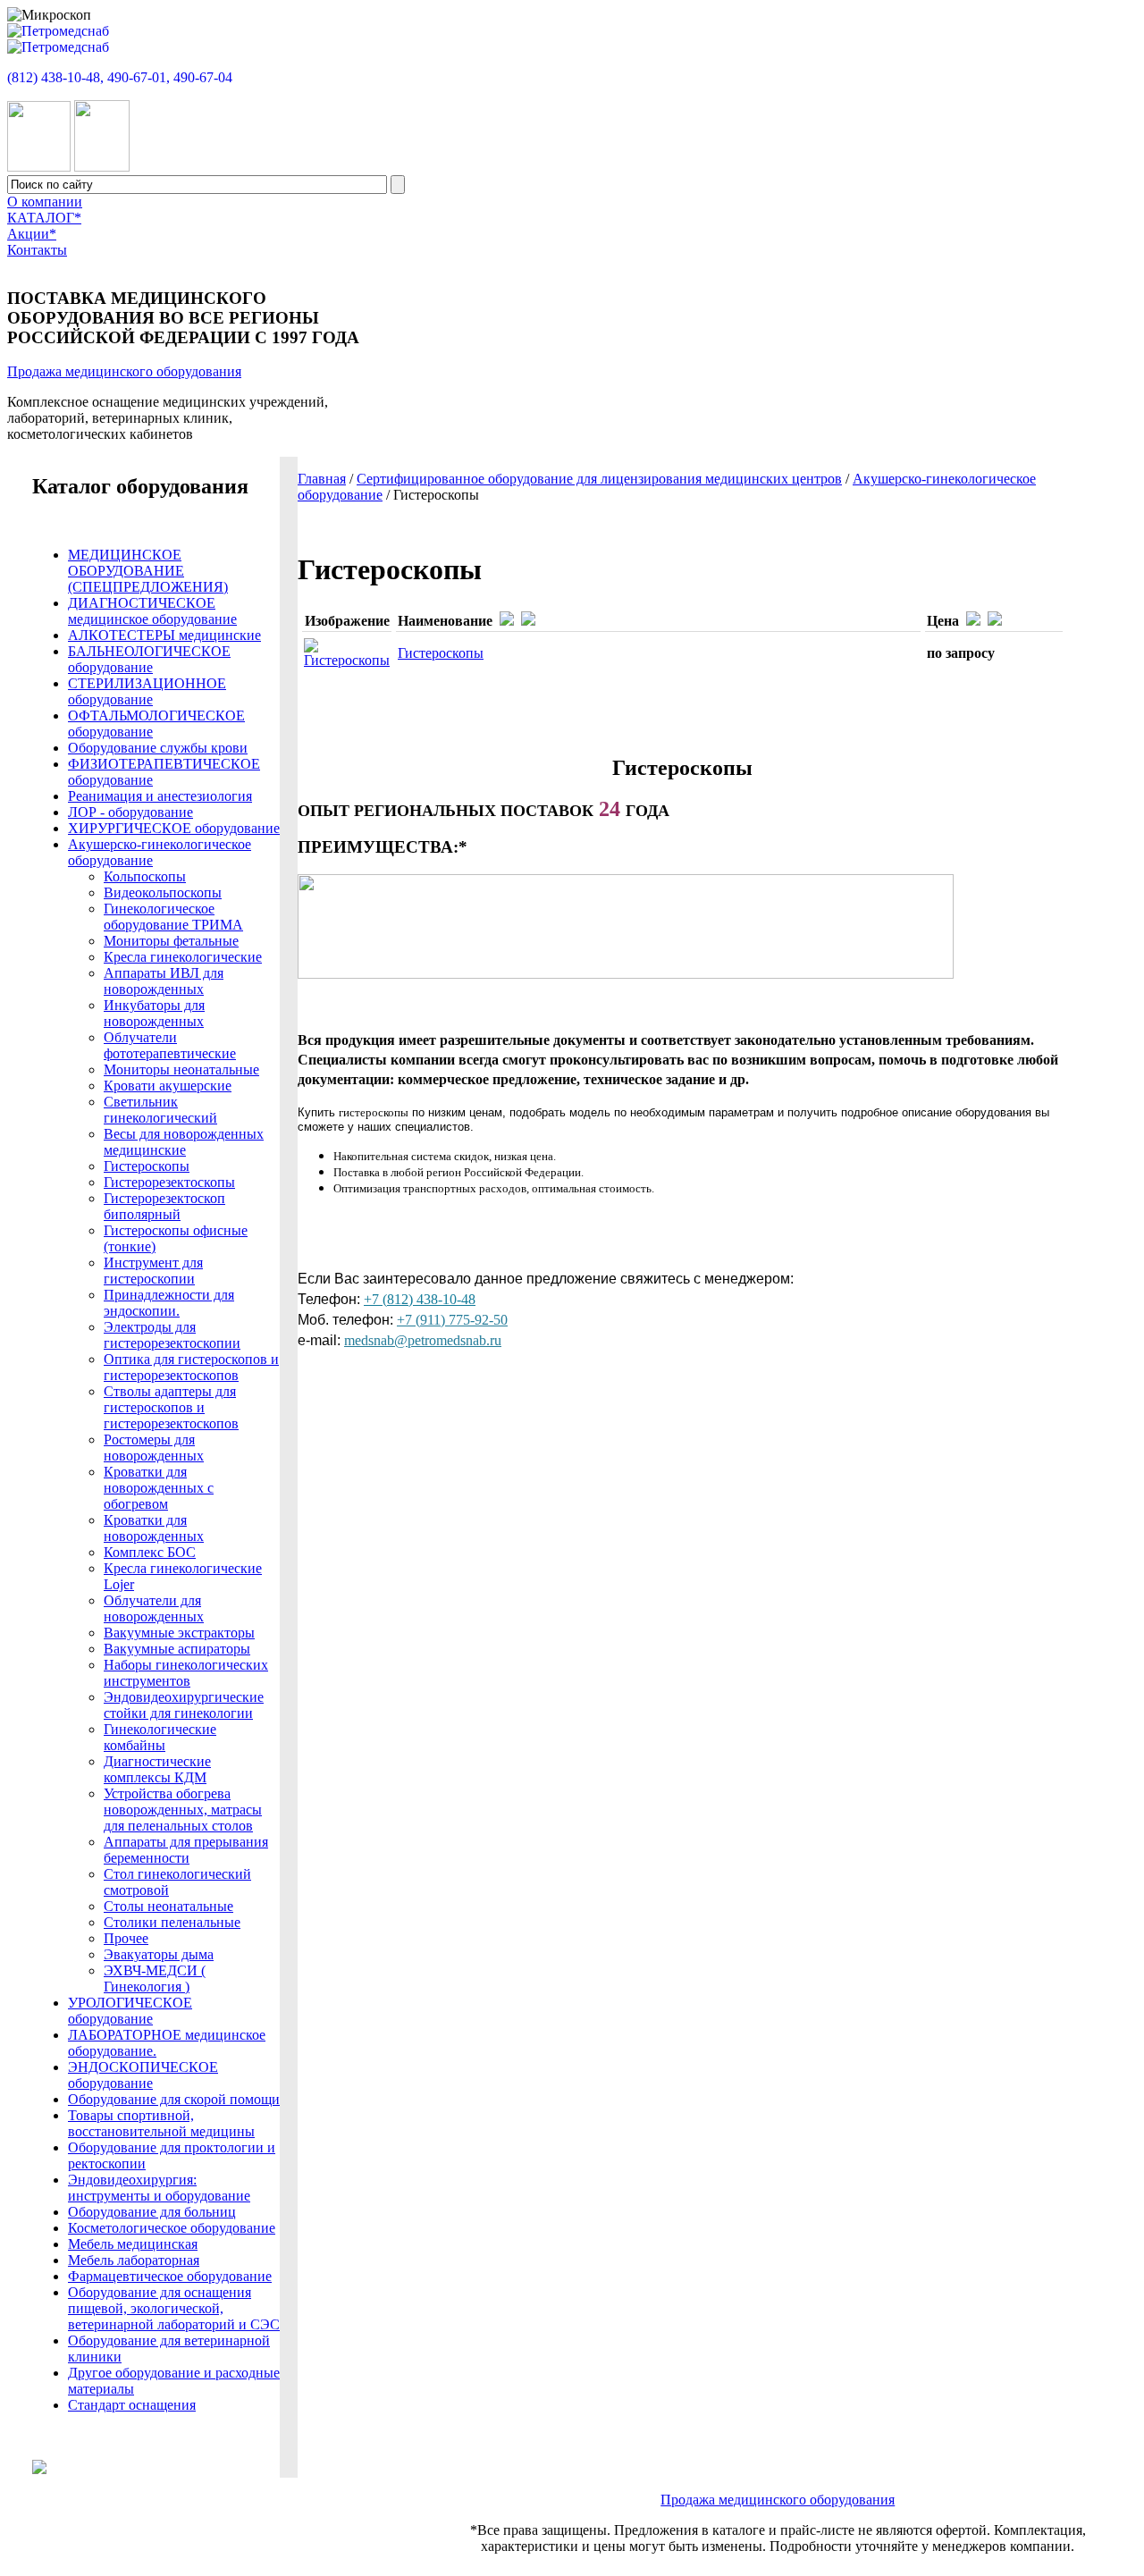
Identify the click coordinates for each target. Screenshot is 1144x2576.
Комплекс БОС (150, 1552)
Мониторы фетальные (171, 941)
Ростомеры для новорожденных (154, 1448)
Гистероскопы (441, 653)
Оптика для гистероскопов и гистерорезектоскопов (191, 1367)
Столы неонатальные (168, 1906)
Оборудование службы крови (158, 748)
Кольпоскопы (145, 876)
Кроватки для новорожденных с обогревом (159, 1488)
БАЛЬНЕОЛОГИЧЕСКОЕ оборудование (149, 659)
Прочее (126, 1938)
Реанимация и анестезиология (160, 796)
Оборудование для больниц (152, 2212)
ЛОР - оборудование (130, 812)
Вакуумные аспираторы (177, 1649)
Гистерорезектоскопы (169, 1182)
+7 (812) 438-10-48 (420, 1299)
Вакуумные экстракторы (179, 1633)
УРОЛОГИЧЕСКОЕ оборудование (130, 2011)
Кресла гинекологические (183, 957)
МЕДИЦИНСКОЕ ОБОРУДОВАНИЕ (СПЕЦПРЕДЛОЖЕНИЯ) (148, 571)
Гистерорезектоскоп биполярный (164, 1206)
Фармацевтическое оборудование (170, 2276)
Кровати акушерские (168, 1086)
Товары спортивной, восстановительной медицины (161, 2123)
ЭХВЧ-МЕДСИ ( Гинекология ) (155, 1978)
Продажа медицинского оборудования (124, 371)
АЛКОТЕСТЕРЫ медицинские (164, 635)
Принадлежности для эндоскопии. (169, 1303)
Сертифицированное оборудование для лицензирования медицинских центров (599, 479)
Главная (322, 479)
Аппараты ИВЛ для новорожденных (164, 981)
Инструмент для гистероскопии (153, 1271)
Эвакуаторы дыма (159, 1954)
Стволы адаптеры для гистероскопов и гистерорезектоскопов (171, 1407)
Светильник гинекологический (160, 1110)
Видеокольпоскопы (163, 892)
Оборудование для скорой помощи (174, 2099)
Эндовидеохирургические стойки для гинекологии (184, 1705)
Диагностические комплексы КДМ (157, 1769)
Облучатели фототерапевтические (170, 1045)
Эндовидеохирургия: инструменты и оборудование (159, 2188)
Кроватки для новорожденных (154, 1528)
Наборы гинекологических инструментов (186, 1673)
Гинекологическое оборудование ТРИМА (173, 917)
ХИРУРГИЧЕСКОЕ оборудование (174, 828)
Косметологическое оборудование (172, 2228)
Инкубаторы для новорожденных (154, 1013)
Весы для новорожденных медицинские (184, 1142)
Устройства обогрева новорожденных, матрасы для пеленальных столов (183, 1810)
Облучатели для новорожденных (154, 1608)
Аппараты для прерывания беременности (186, 1850)
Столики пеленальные (172, 1922)
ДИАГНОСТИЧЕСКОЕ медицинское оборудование (152, 611)
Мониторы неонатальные (181, 1069)
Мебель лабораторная (134, 2260)
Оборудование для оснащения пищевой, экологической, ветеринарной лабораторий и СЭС (174, 2308)
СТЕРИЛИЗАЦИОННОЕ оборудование (147, 691)
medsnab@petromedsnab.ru (423, 1340)
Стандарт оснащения (132, 2405)
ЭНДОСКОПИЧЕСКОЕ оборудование (143, 2075)
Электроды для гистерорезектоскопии (172, 1335)
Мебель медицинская (133, 2244)
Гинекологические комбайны (160, 1737)
